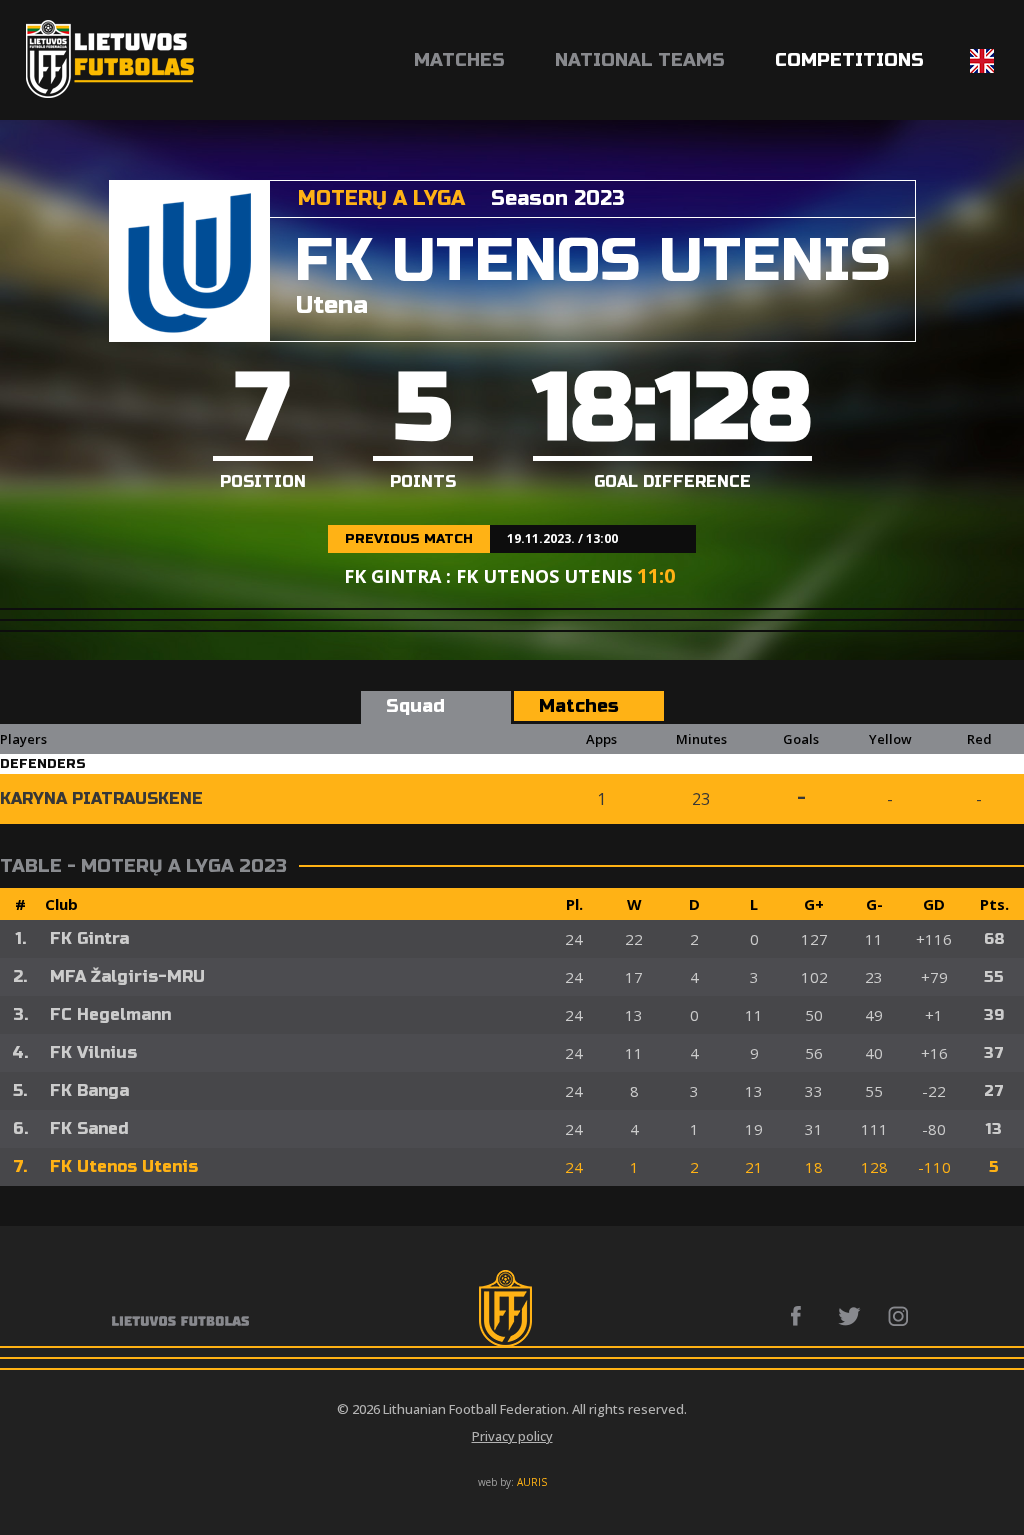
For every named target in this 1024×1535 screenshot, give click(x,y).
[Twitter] (850, 1316)
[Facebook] (801, 1316)
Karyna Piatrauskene (101, 798)
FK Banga (89, 1090)
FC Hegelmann (110, 1014)
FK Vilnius (93, 1052)
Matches (459, 60)
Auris (532, 1482)
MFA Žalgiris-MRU (127, 976)
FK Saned (89, 1128)
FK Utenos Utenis (124, 1166)
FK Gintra (89, 938)
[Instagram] (899, 1316)
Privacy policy (512, 1436)
